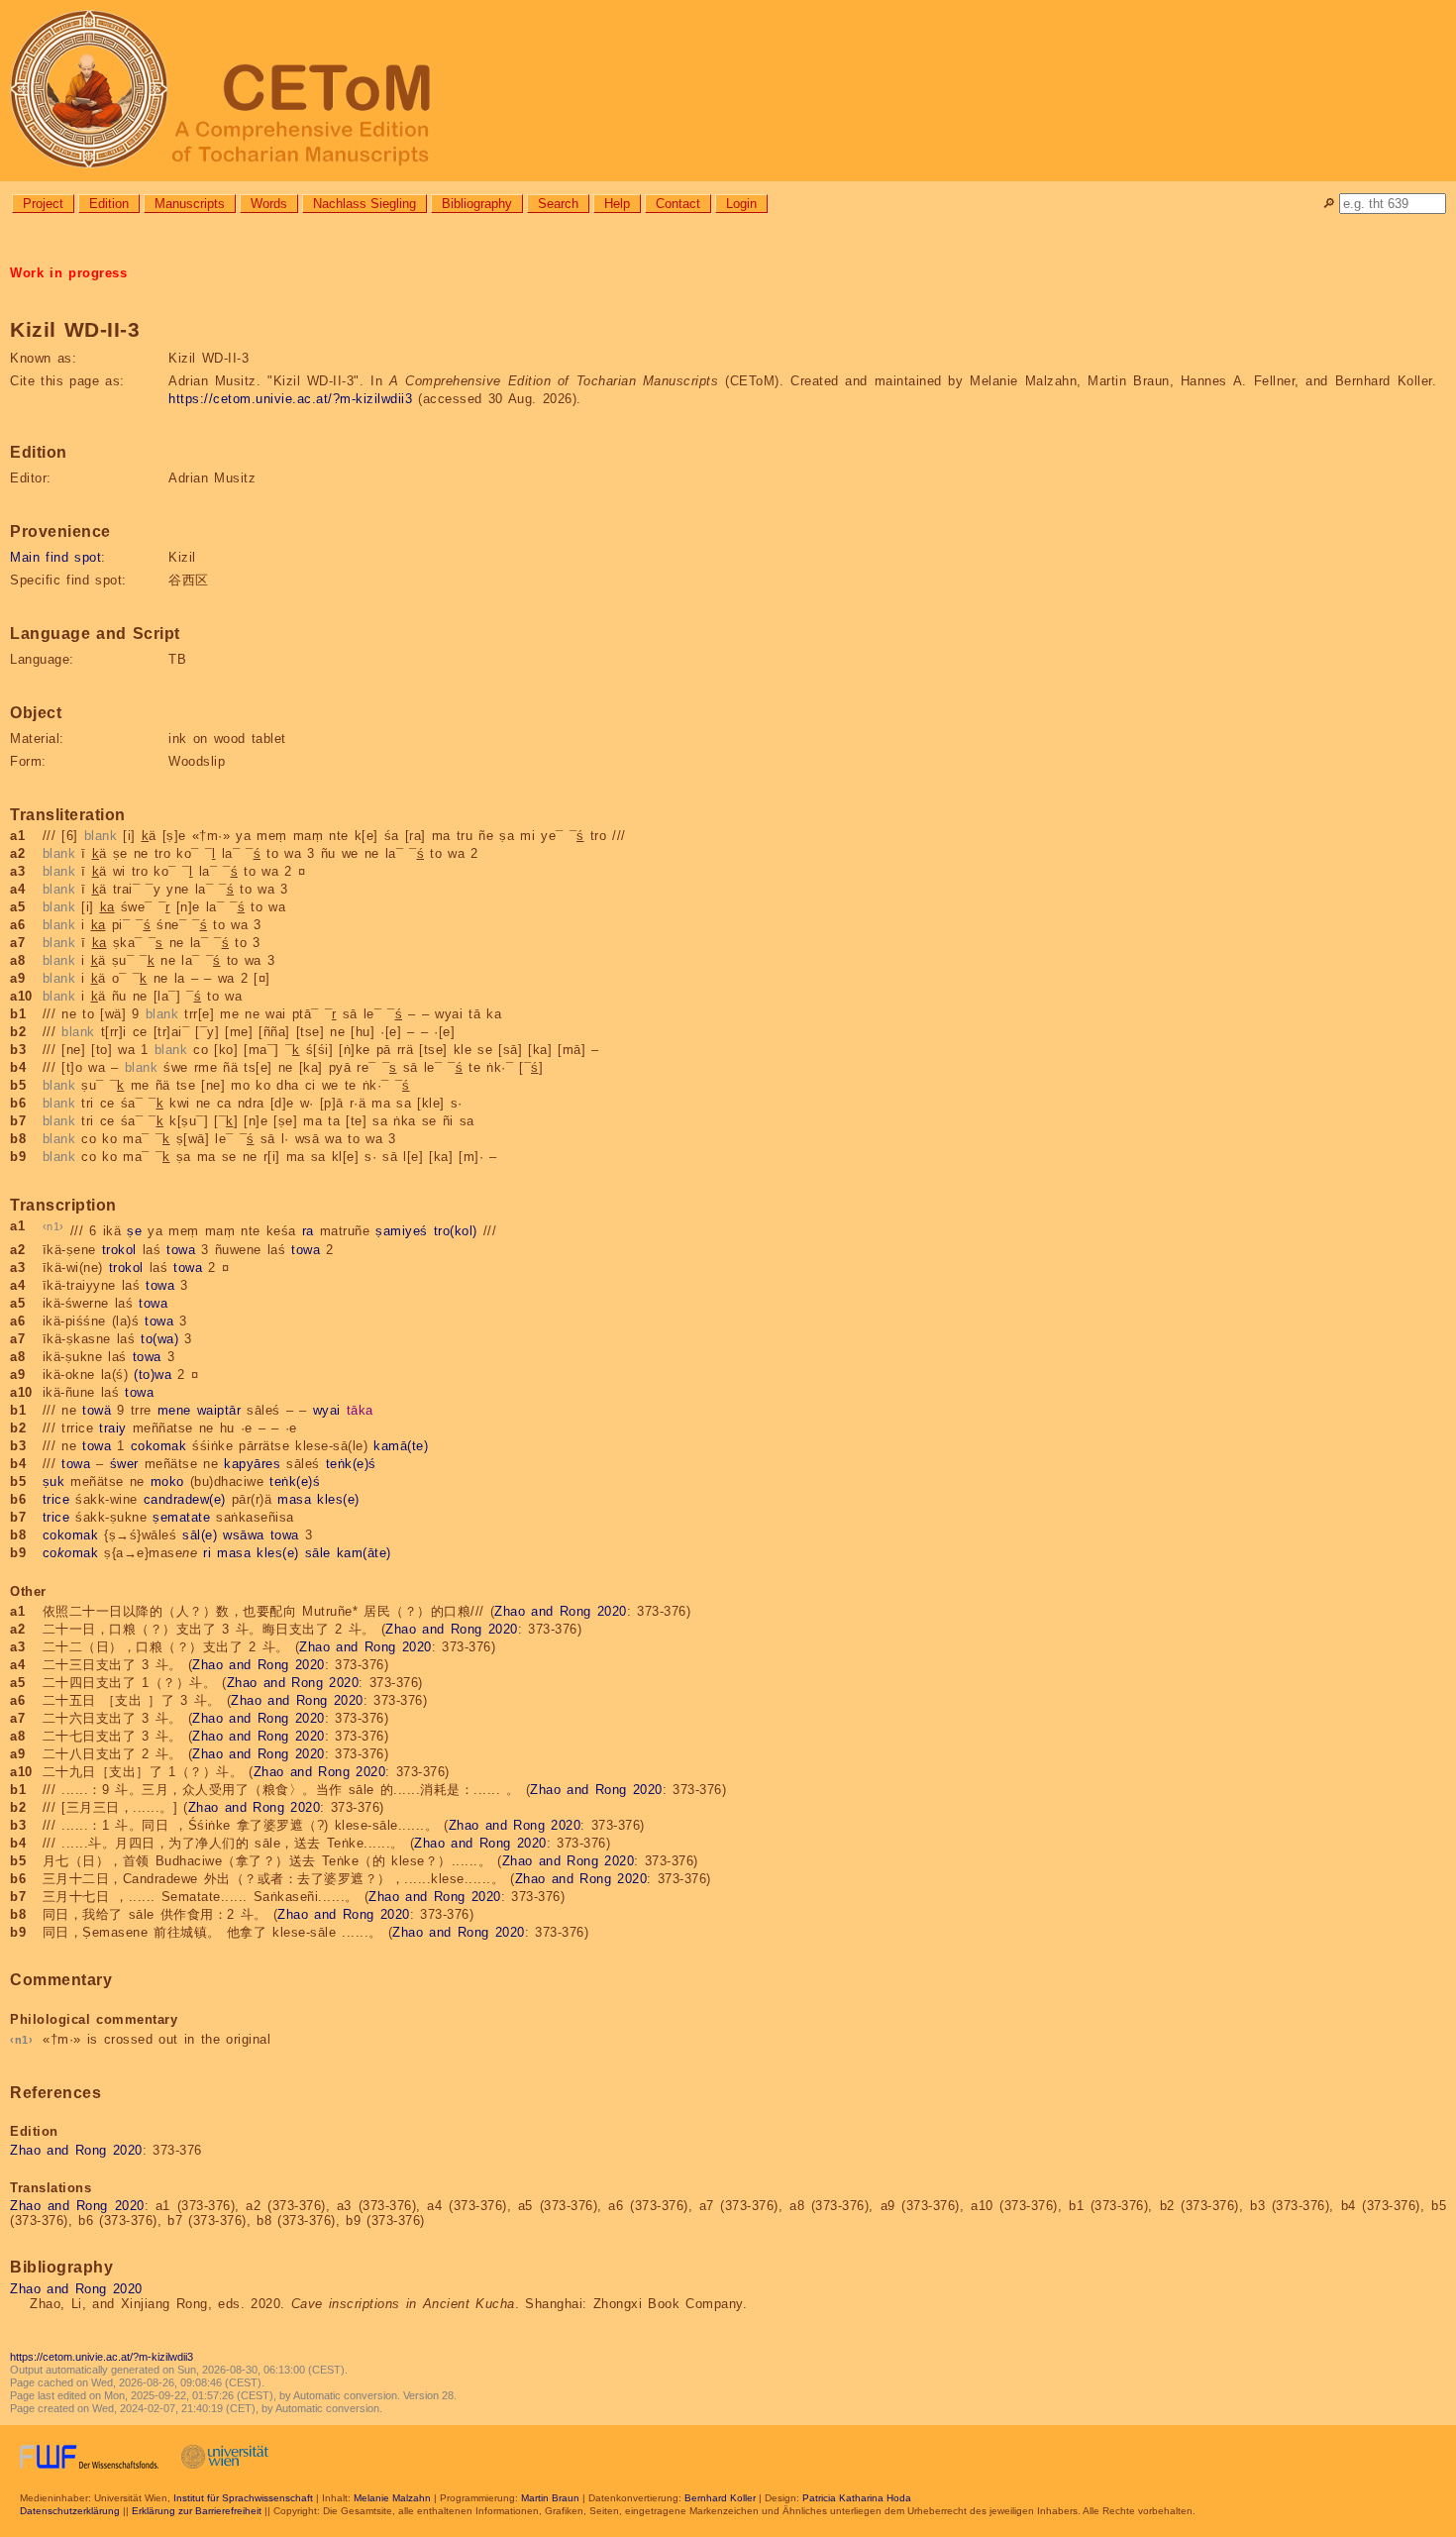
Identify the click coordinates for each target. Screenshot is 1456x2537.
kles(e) (338, 1499)
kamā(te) (401, 1446)
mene (174, 1410)
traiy (113, 1428)
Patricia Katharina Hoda (857, 2498)
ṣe (134, 1232)
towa (181, 1250)
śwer (124, 1464)
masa (294, 1499)
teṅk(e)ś (351, 1464)
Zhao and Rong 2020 (561, 1611)
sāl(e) (200, 1535)
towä (97, 1410)
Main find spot (55, 557)
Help (617, 204)
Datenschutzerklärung (70, 2511)
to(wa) (159, 1339)
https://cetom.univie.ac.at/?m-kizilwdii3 (290, 399)
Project (43, 204)
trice (56, 1499)
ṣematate (181, 1517)
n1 (53, 1226)
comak (71, 1553)
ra (308, 1232)
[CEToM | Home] (728, 91)
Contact (678, 204)
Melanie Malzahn (392, 2498)
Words (269, 204)
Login (741, 204)
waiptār (219, 1410)
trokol (119, 1250)
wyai (327, 1410)
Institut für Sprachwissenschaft (243, 2498)
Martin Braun (550, 2498)
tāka (360, 1410)
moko (167, 1481)
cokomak (159, 1446)
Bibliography (477, 204)
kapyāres (252, 1464)
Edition (109, 204)
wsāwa (244, 1535)
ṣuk (54, 1481)
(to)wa (153, 1374)
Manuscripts (190, 204)
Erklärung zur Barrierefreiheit (197, 2511)
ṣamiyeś (402, 1232)
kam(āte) (364, 1553)
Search (558, 204)
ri (207, 1553)
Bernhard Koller (720, 2498)
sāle (318, 1553)
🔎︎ (1329, 204)
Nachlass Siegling (364, 204)
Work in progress (68, 273)
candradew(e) (185, 1499)
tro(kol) (456, 1232)
